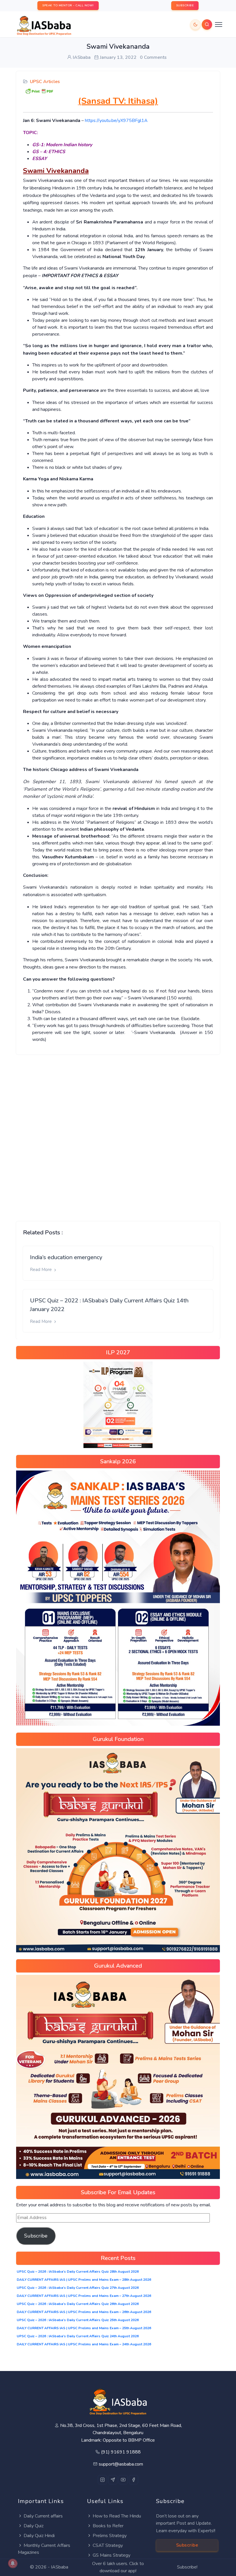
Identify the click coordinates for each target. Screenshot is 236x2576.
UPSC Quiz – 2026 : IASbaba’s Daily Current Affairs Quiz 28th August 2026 (78, 2272)
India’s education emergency (66, 1257)
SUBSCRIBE (185, 5)
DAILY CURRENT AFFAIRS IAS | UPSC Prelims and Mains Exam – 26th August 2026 (84, 2312)
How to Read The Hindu (117, 2516)
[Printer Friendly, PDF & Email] (39, 91)
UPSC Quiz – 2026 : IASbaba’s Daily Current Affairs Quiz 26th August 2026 (78, 2304)
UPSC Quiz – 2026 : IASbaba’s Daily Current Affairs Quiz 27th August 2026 (78, 2288)
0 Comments (153, 57)
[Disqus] (118, 1133)
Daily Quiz (34, 2526)
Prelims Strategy (110, 2536)
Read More (41, 1270)
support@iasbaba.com (121, 2464)
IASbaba (60, 2567)
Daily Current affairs (43, 2516)
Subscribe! (187, 2567)
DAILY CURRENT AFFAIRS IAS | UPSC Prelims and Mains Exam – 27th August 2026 (84, 2296)
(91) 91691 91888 (121, 2452)
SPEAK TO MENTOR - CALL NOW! (68, 5)
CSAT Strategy (108, 2545)
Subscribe (36, 2236)
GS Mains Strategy (112, 2555)
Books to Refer (108, 2526)
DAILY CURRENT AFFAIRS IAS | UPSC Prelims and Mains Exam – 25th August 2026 (84, 2328)
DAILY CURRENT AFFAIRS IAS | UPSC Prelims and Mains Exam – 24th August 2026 (84, 2344)
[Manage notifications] (13, 2563)
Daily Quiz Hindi (39, 2536)
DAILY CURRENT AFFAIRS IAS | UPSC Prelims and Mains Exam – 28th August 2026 (84, 2280)
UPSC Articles (45, 82)
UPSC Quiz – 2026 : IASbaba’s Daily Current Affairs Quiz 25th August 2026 (78, 2320)
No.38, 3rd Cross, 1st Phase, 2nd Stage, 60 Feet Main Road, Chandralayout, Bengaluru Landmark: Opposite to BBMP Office (121, 2433)
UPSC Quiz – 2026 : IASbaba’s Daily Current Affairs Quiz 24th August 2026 (78, 2336)
